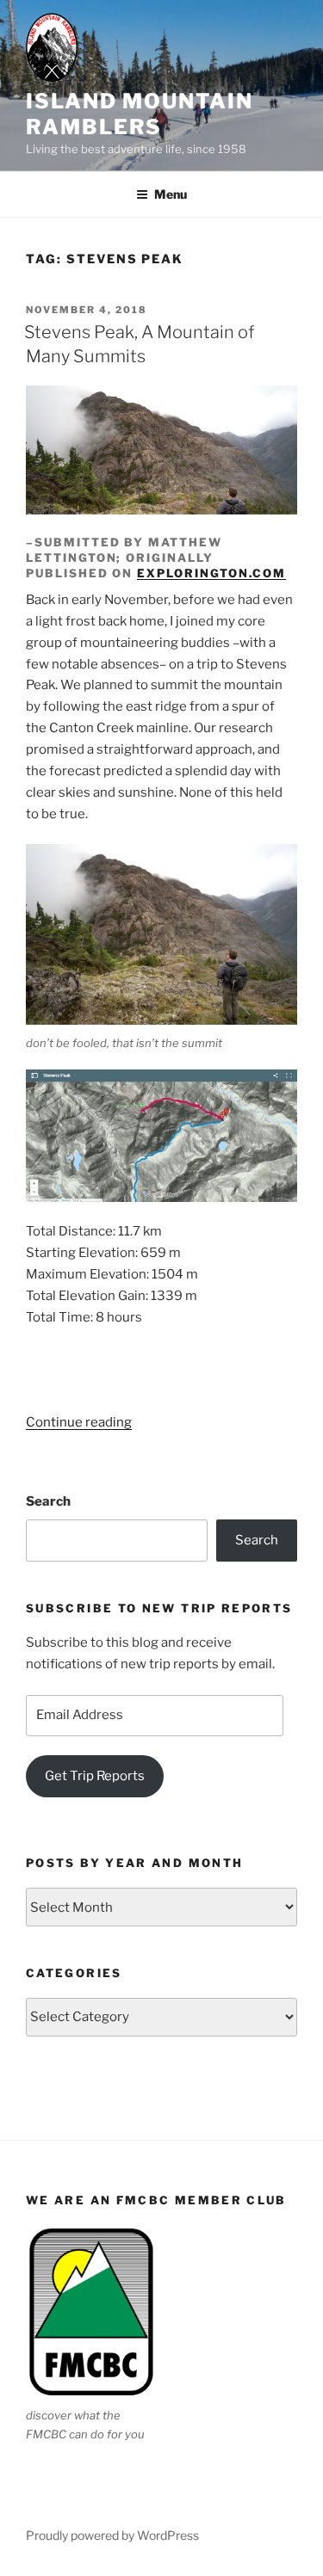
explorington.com (211, 573)
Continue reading (79, 1422)
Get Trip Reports (95, 1776)
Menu (171, 194)
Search (48, 1501)
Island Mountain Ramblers (140, 114)
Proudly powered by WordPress (112, 2535)
